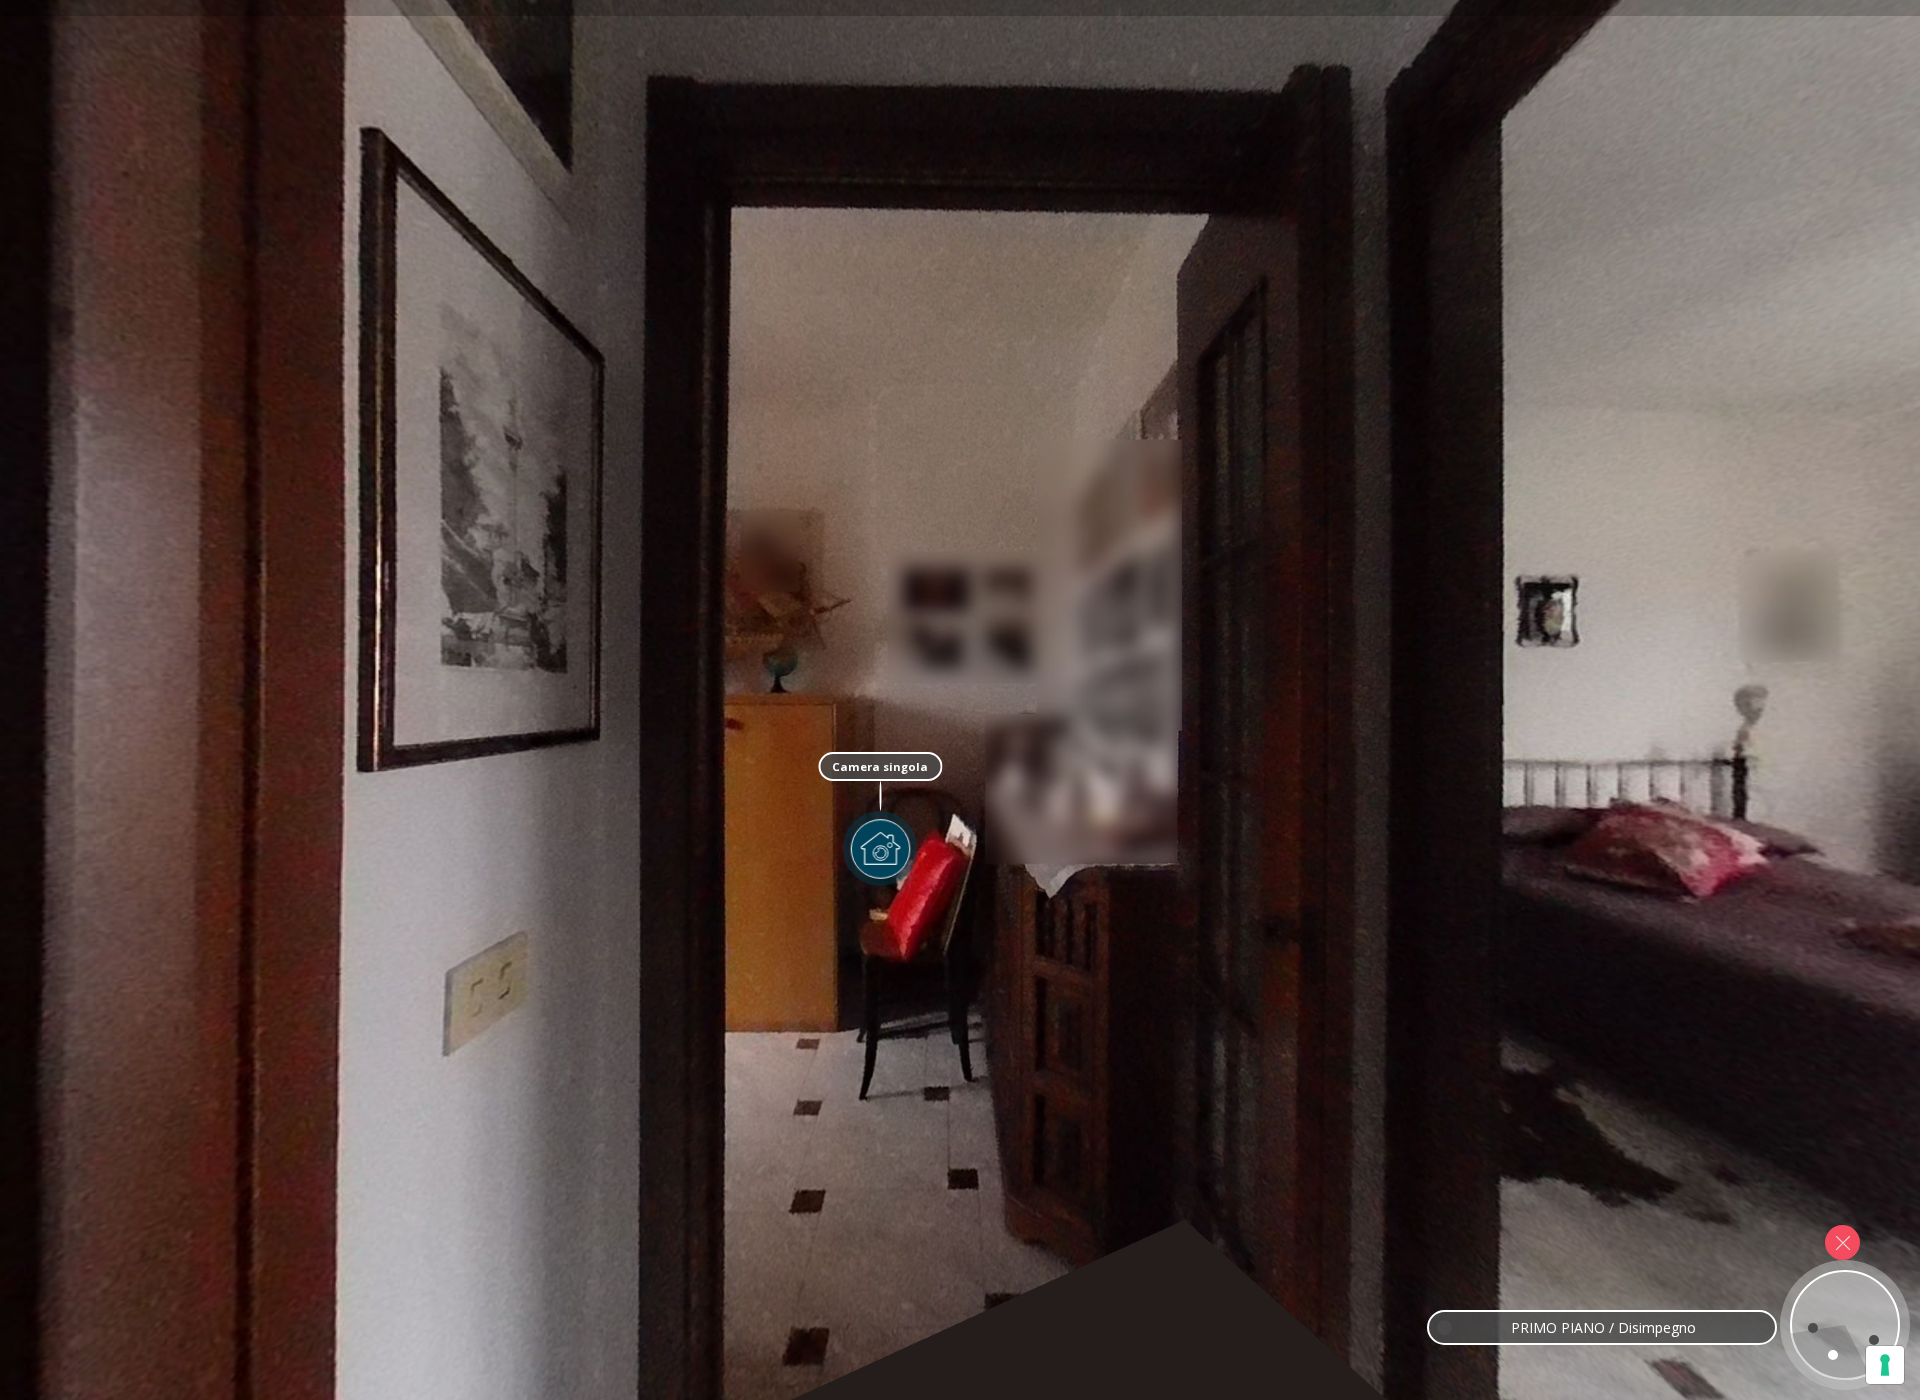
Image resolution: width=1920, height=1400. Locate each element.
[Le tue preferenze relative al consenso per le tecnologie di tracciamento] (1885, 1365)
